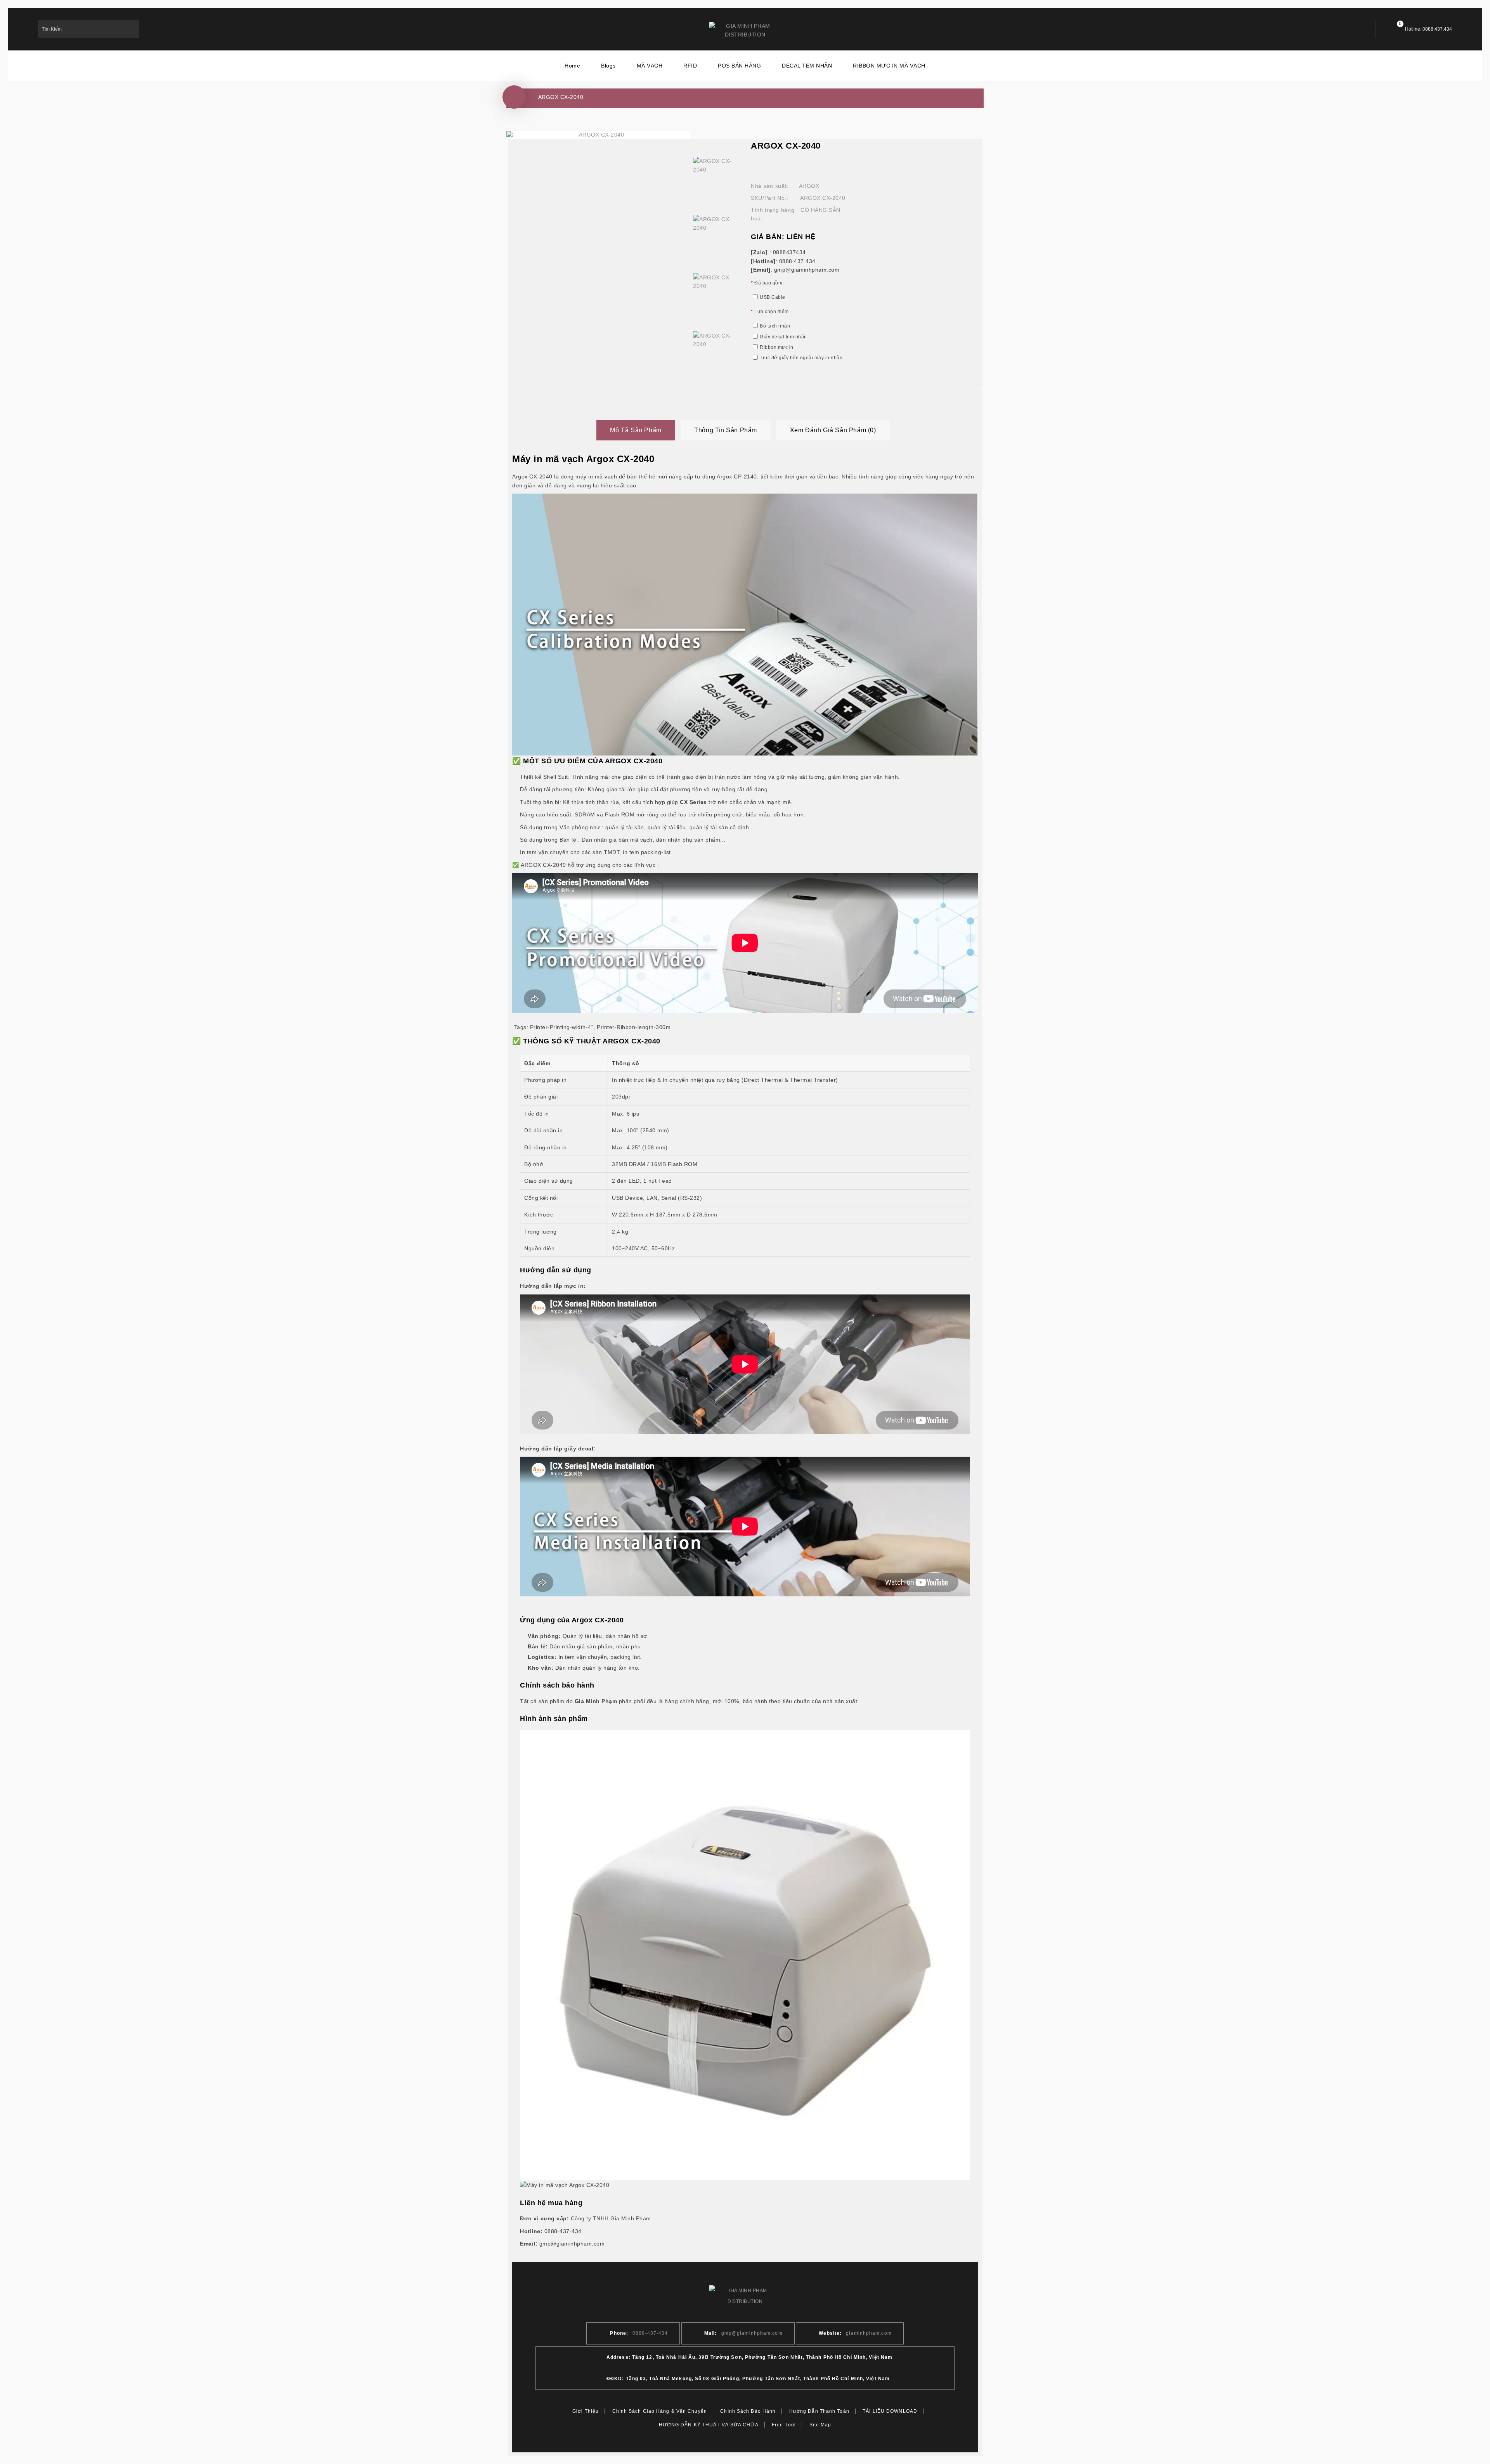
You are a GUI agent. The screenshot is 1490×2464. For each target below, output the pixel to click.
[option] (716, 180)
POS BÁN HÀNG (739, 66)
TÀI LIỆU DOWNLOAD (890, 2411)
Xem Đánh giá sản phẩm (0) (833, 430)
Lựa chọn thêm (772, 312)
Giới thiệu (586, 2411)
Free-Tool (784, 2425)
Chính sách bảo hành (748, 2411)
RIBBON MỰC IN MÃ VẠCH (889, 66)
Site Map (820, 2425)
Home (572, 66)
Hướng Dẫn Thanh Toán (819, 2411)
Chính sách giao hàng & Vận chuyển (660, 2411)
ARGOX (809, 186)
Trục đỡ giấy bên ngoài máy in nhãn (801, 358)
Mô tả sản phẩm (636, 430)
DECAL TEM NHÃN (807, 66)
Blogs (608, 66)
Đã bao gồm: (769, 283)
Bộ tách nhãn (775, 326)
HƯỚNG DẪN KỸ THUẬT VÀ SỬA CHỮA (709, 2425)
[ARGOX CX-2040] (716, 180)
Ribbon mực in (777, 347)
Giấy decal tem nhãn (783, 337)
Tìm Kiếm (130, 29)
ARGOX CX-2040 (561, 97)
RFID (690, 66)
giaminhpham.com (869, 2333)
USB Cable (773, 297)
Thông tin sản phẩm (726, 430)
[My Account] (1355, 29)
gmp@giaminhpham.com (752, 2333)
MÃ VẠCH (650, 66)
